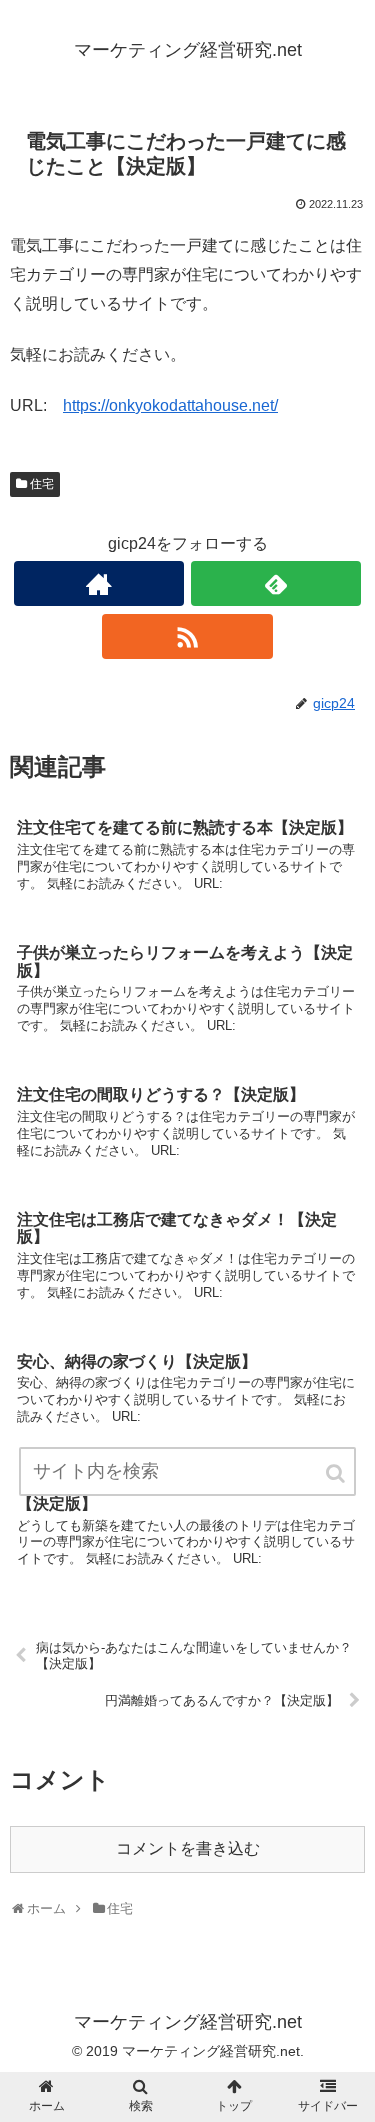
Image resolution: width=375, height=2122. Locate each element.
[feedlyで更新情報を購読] (276, 583)
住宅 (42, 484)
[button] (337, 1473)
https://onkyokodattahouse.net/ (170, 405)
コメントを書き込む (188, 1848)
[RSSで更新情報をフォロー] (187, 636)
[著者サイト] (99, 583)
